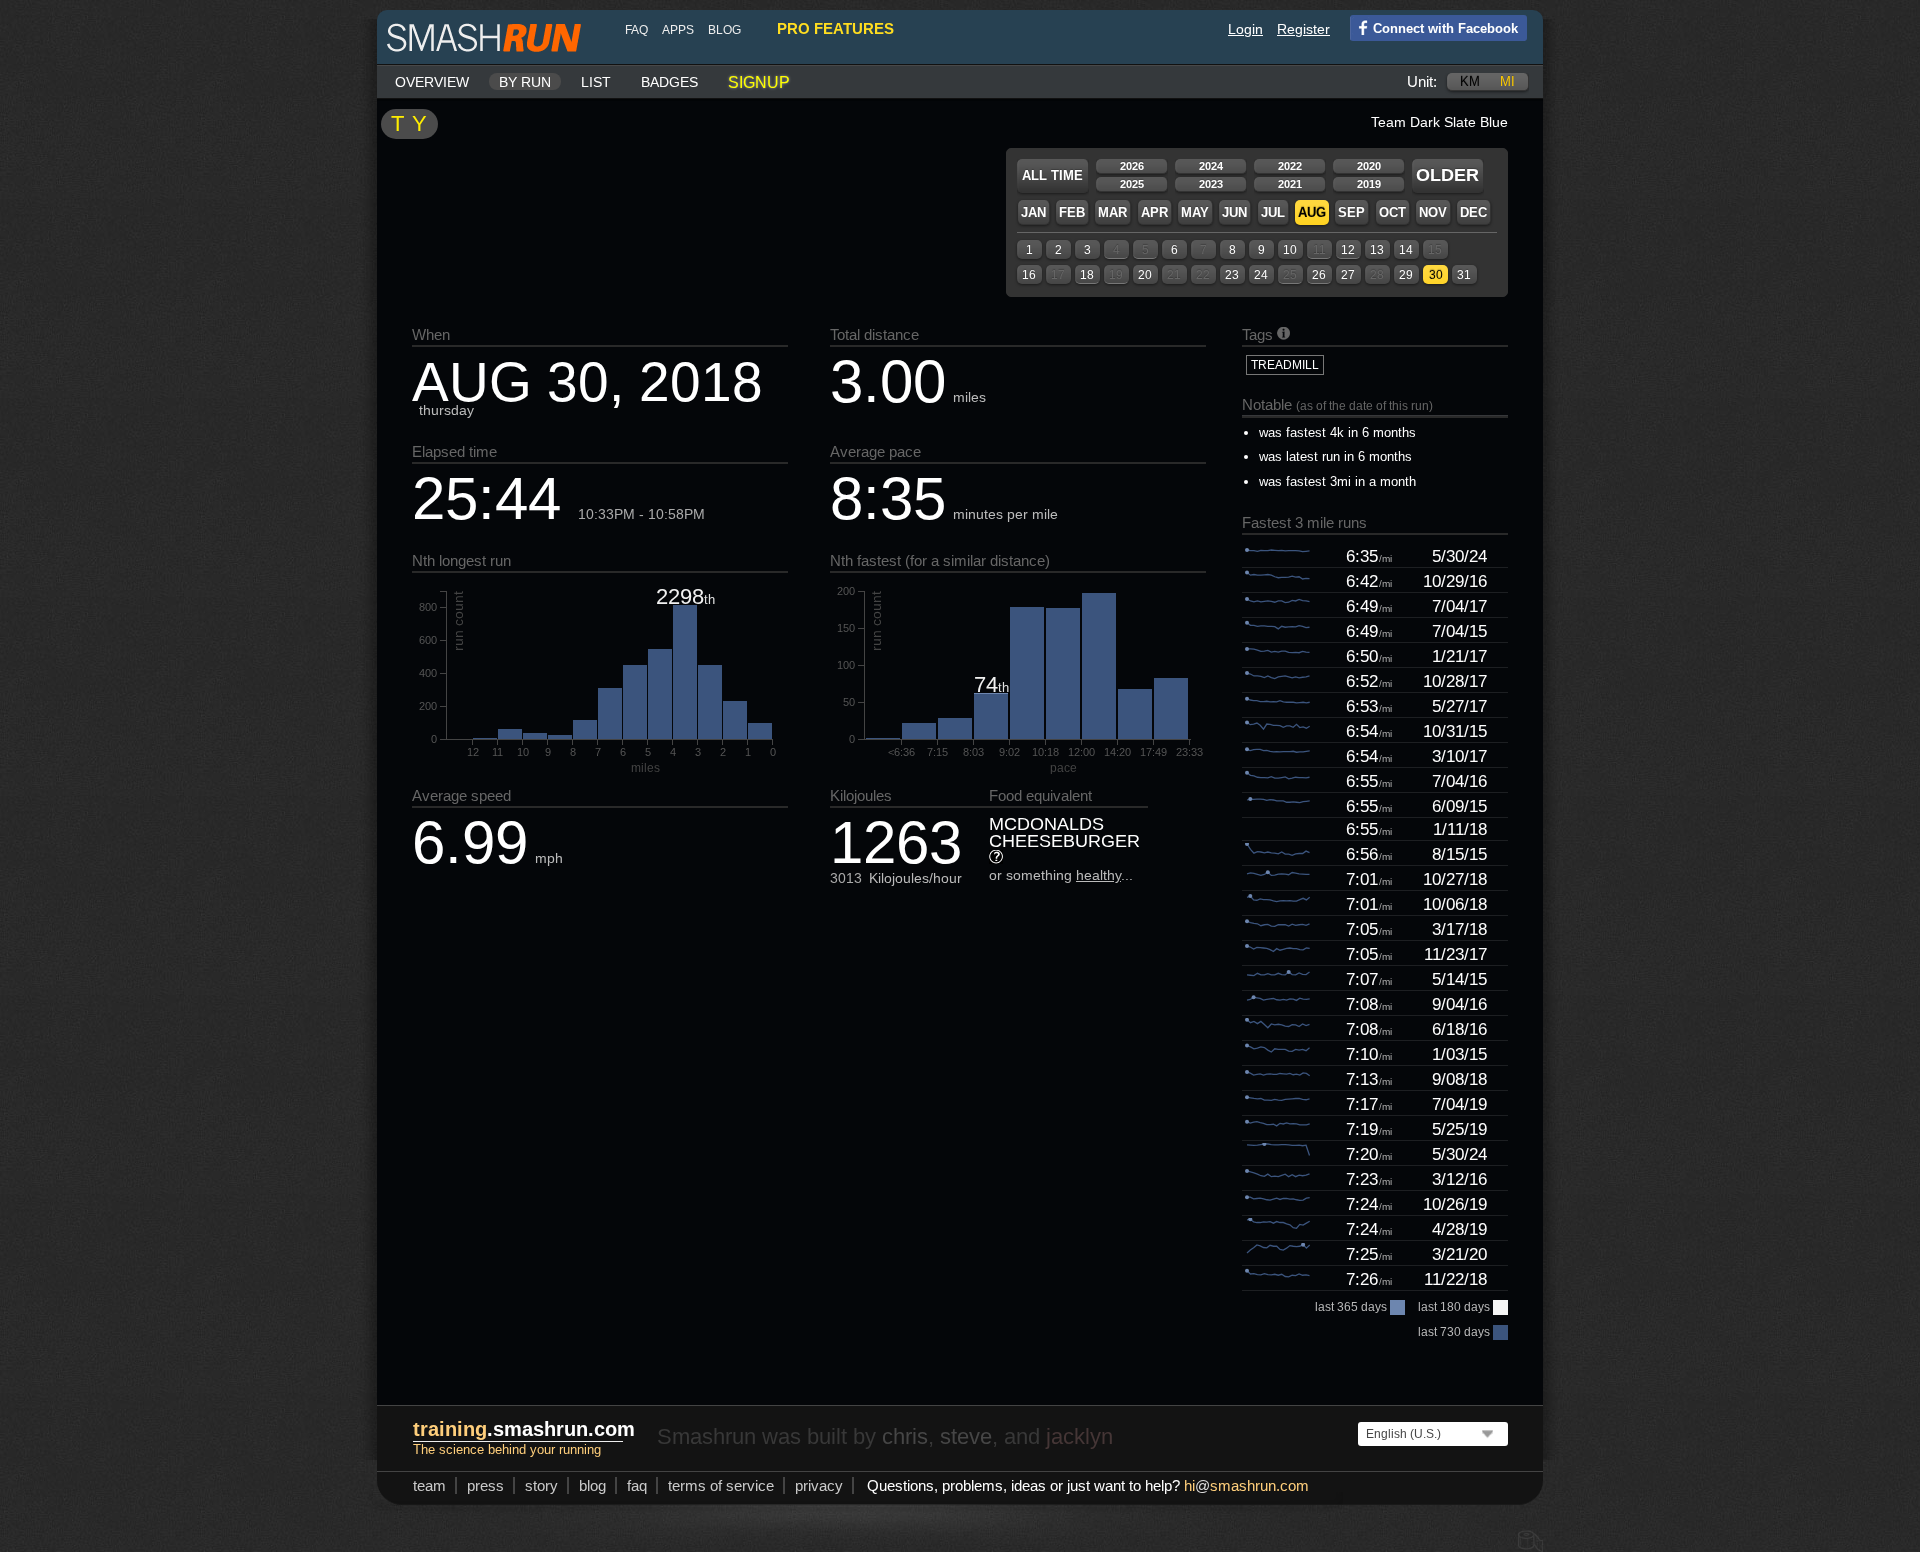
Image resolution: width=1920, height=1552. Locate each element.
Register (1303, 29)
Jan (1033, 212)
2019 (1369, 184)
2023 (1211, 184)
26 (1319, 275)
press (485, 1485)
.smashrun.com (524, 1429)
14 (1406, 250)
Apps (678, 30)
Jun (1234, 212)
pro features (835, 28)
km (1470, 81)
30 (1436, 275)
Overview (432, 82)
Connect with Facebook (1445, 28)
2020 (1369, 166)
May (1195, 212)
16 (1029, 275)
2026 (1132, 166)
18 (1087, 275)
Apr (1154, 212)
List (596, 82)
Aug (1312, 212)
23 (1232, 275)
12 (1348, 250)
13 (1377, 250)
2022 (1290, 166)
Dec (1473, 212)
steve (966, 1436)
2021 (1290, 184)
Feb (1072, 212)
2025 (1132, 184)
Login (1245, 29)
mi (1507, 81)
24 (1261, 275)
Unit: (1422, 81)
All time (1052, 175)
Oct (1392, 212)
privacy (819, 1485)
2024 (1211, 166)
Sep (1351, 212)
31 (1464, 275)
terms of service (721, 1485)
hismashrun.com (1246, 1485)
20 (1145, 275)
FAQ (636, 30)
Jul (1273, 212)
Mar (1112, 212)
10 (1290, 250)
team (429, 1485)
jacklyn (1079, 1436)
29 (1406, 275)
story (541, 1485)
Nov (1433, 212)
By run (525, 82)
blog (724, 30)
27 (1348, 275)
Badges (669, 82)
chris (905, 1436)
